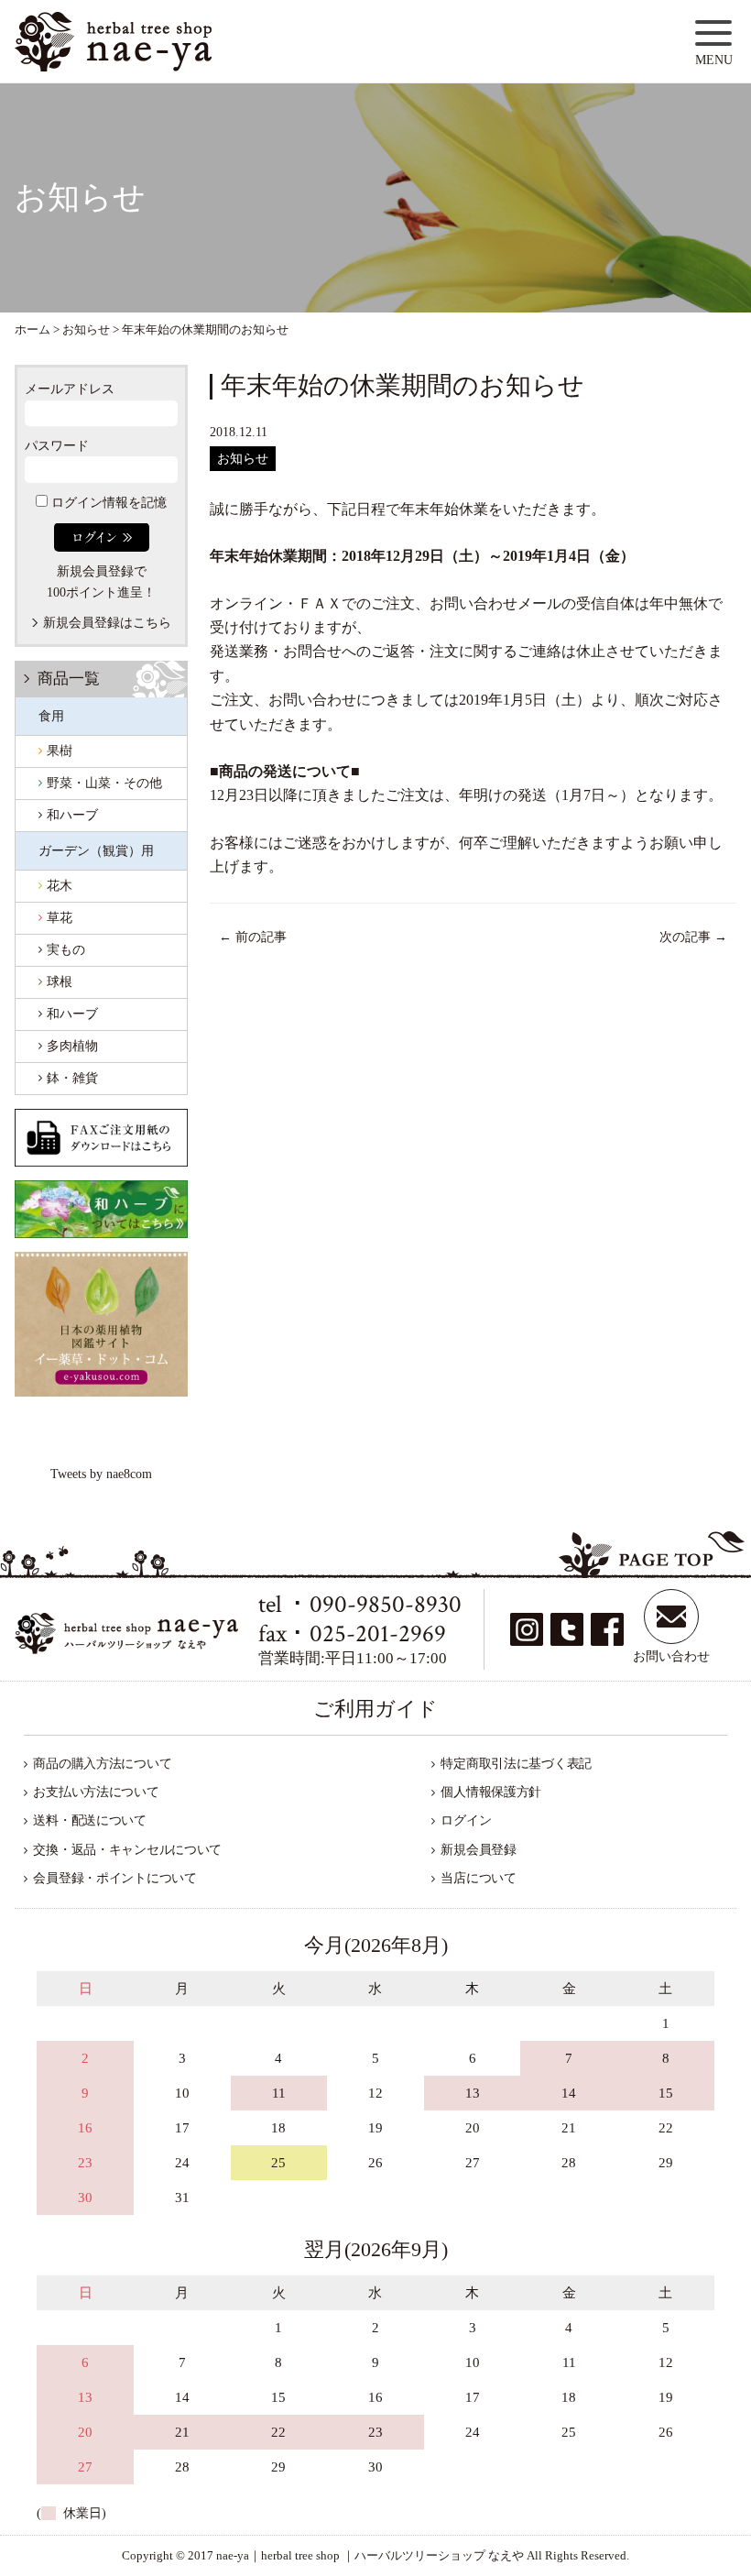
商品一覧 (69, 679)
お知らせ (243, 459)
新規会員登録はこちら (107, 623)
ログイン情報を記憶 (107, 503)
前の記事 (253, 937)
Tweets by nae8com (101, 1474)
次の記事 (693, 937)
